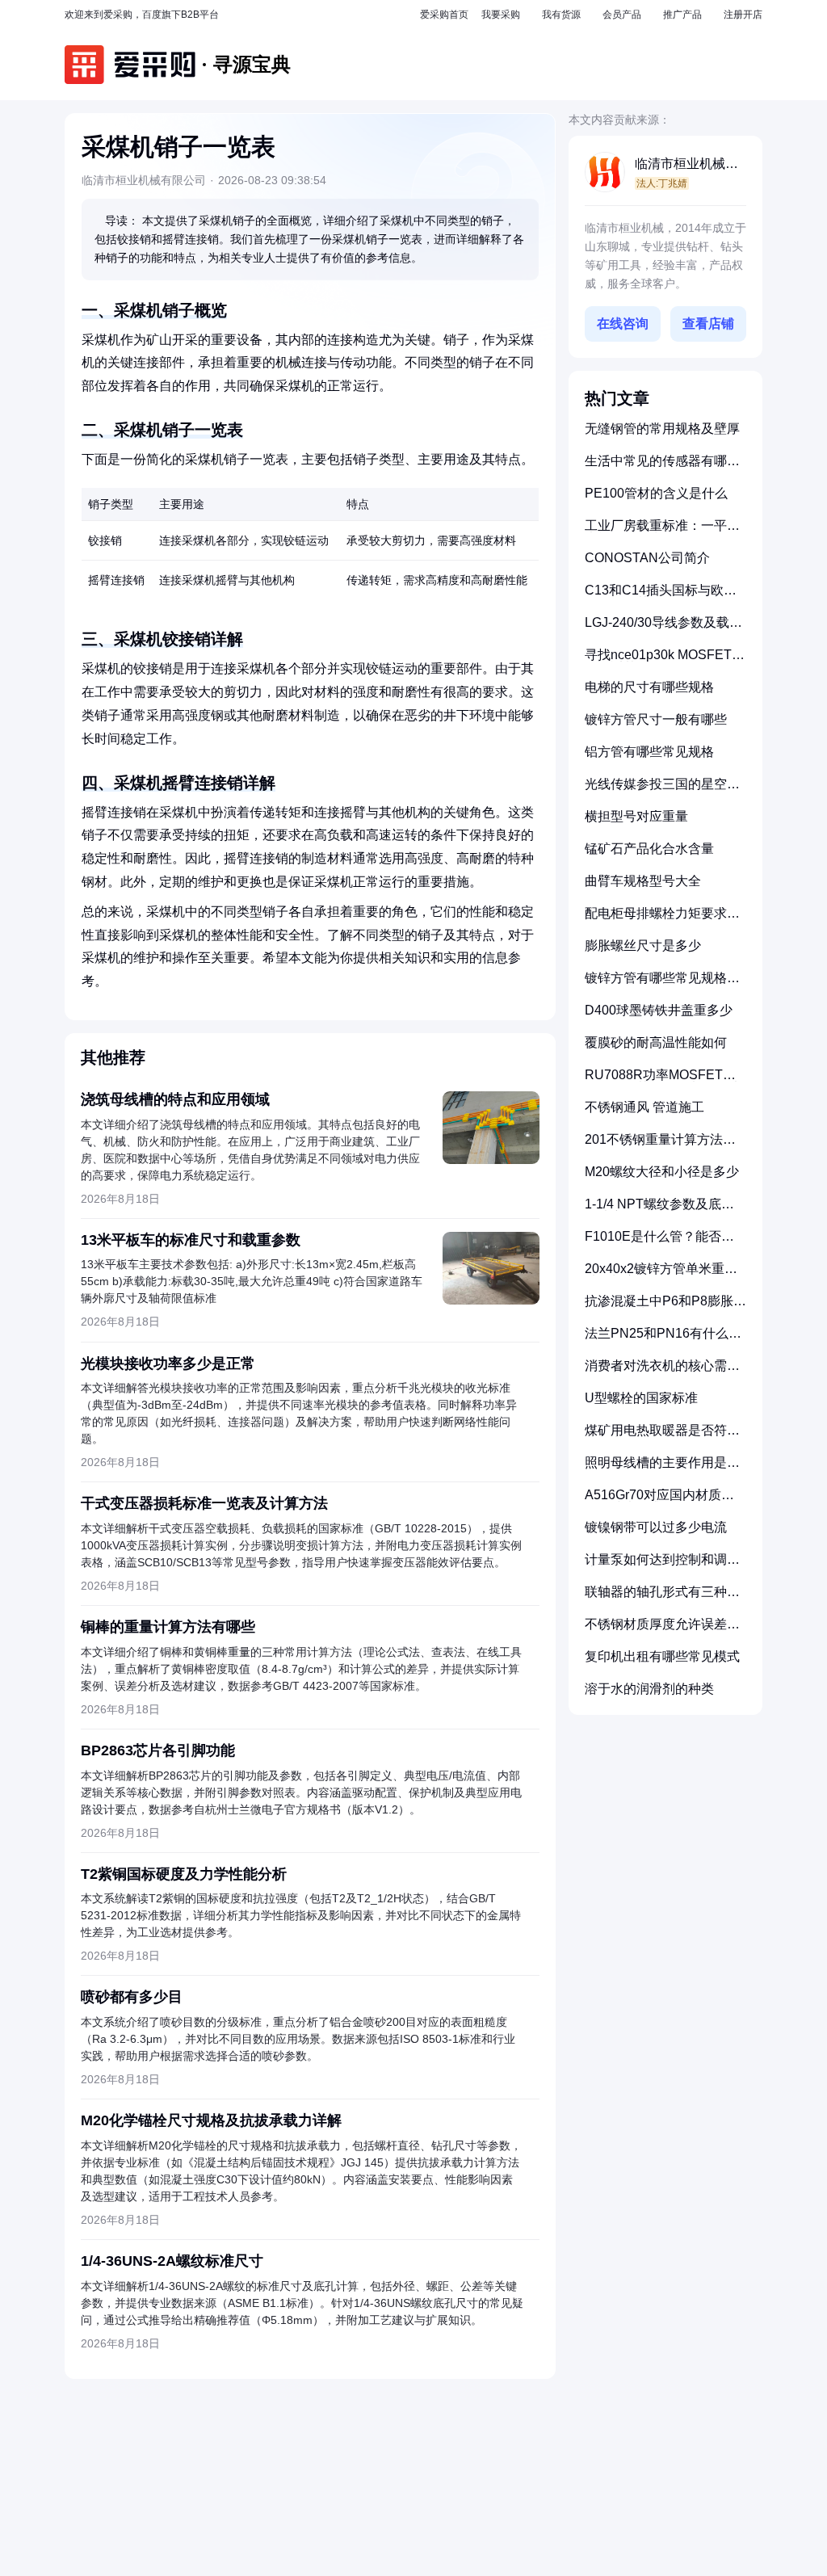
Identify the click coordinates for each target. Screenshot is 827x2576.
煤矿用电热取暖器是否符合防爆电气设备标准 (662, 1437)
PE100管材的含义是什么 (656, 493)
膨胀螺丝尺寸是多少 (643, 946)
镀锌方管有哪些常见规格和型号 (662, 984)
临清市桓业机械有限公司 (686, 165)
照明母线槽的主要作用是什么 (662, 1469)
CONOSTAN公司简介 (647, 558)
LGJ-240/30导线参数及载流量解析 (663, 629)
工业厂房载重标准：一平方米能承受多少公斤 (662, 532)
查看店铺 (708, 324)
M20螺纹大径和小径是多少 (662, 1172)
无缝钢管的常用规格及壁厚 (662, 429)
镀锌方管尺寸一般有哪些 (656, 719)
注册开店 (743, 15)
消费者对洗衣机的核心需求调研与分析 (662, 1372)
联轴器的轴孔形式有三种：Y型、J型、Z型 (662, 1598)
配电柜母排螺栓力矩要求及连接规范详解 (662, 920)
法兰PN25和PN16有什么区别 (663, 1340)
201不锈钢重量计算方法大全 (660, 1146)
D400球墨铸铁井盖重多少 (659, 1010)
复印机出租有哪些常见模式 (662, 1656)
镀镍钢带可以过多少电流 (656, 1527)
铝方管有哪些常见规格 (649, 752)
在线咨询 (623, 324)
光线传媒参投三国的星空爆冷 (662, 790)
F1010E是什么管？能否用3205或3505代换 (659, 1243)
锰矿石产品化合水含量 (649, 849)
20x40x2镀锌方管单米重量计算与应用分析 (661, 1275)
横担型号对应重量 (636, 816)
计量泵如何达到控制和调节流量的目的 (662, 1566)
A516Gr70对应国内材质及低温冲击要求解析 (659, 1501)
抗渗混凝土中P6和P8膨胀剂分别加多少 (665, 1307)
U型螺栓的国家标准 (641, 1398)
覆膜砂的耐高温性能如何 (656, 1042)
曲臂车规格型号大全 (643, 881)
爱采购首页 (444, 15)
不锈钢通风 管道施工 (644, 1107)
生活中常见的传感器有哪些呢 (662, 467)
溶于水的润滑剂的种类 (649, 1689)
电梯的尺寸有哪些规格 (649, 687)
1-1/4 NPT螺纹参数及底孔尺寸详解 (659, 1210)
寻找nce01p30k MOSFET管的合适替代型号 (665, 661)
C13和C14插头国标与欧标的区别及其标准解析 (661, 597)
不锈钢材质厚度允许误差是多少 (662, 1630)
